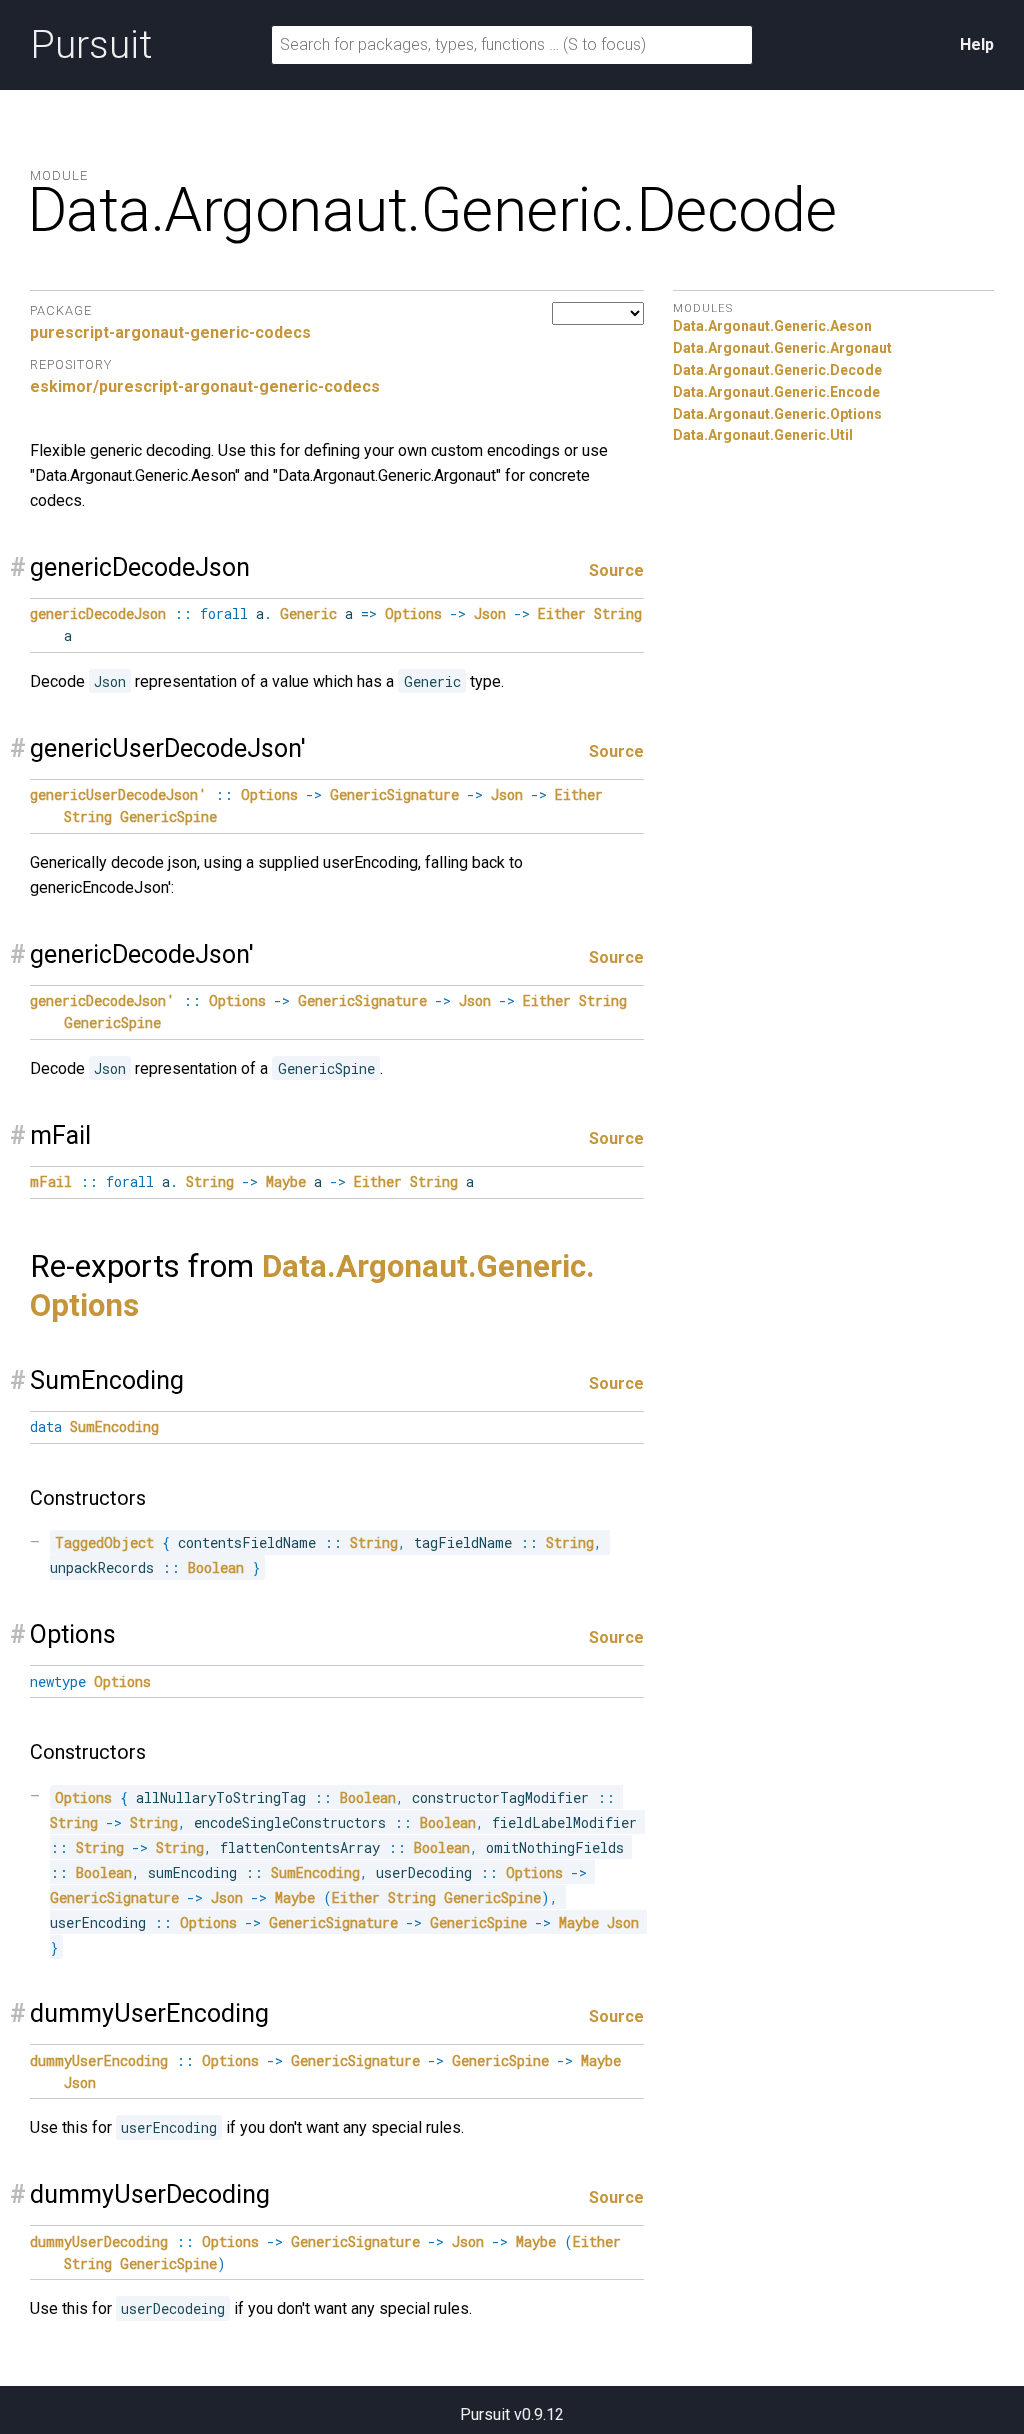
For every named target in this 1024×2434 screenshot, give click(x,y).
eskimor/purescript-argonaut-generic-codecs (205, 386)
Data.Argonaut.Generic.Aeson (772, 326)
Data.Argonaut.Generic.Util (763, 435)
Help (977, 44)
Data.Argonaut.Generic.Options (777, 414)
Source (616, 570)
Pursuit (91, 45)
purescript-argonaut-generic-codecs (170, 332)
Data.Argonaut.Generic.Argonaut (782, 348)
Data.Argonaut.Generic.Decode (777, 370)
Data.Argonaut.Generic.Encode (776, 392)
